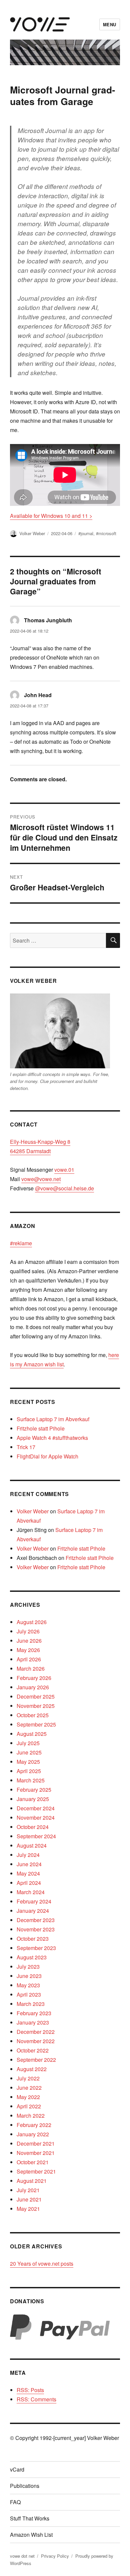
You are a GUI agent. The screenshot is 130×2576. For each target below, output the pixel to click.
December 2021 (36, 2143)
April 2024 (29, 1883)
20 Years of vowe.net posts (42, 2264)
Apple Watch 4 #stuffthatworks (52, 1438)
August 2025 (32, 1734)
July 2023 (28, 1967)
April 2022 (29, 2106)
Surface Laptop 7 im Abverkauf (53, 1419)
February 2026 (34, 1678)
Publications (25, 2486)
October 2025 (33, 1715)
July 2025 (28, 1743)
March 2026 (31, 1668)
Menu (110, 24)
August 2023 (32, 1957)
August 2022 (32, 2069)
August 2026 (32, 1622)
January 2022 (33, 2134)
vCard (17, 2469)
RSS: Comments (36, 2399)
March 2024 (31, 1892)
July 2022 (28, 2078)
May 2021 (28, 2209)
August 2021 (32, 2181)
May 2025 (28, 1762)
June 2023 (29, 1976)
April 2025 (29, 1771)
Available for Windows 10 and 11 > (51, 516)
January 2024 (33, 1911)
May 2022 (28, 2097)
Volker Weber (32, 533)
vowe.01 (64, 1170)
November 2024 (36, 1818)
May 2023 (28, 1985)
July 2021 (28, 2190)
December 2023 (36, 1920)
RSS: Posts (30, 2390)
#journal (86, 533)
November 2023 (36, 1929)
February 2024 (34, 1901)
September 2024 (36, 1836)
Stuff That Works (30, 2518)
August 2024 (32, 1845)
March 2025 (31, 1780)
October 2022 (33, 2050)
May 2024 (28, 1873)
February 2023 (34, 2013)
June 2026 (29, 1641)
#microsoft (106, 533)
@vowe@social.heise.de (64, 1188)
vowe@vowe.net (41, 1179)
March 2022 (31, 2116)
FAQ (15, 2502)
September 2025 (36, 1724)
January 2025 (33, 1799)
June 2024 (29, 1864)
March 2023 (31, 2004)
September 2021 (36, 2171)
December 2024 (36, 1808)
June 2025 (29, 1752)
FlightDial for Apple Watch (47, 1456)
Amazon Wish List (31, 2535)
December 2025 (36, 1696)
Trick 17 (26, 1447)
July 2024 (28, 1855)
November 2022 (36, 2041)
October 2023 (33, 1939)
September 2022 (36, 2060)
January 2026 (33, 1687)
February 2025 (34, 1790)
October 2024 (33, 1827)
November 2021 (36, 2153)
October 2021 (33, 2162)
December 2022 (36, 2032)
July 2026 (28, 1631)
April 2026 (29, 1659)
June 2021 (29, 2199)
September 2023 (36, 1948)
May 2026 (28, 1650)
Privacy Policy (55, 2556)
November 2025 (36, 1706)
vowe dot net (22, 2556)
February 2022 (34, 2125)
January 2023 (33, 2022)
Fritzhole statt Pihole (41, 1428)
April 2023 (29, 1994)
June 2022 (29, 2088)
